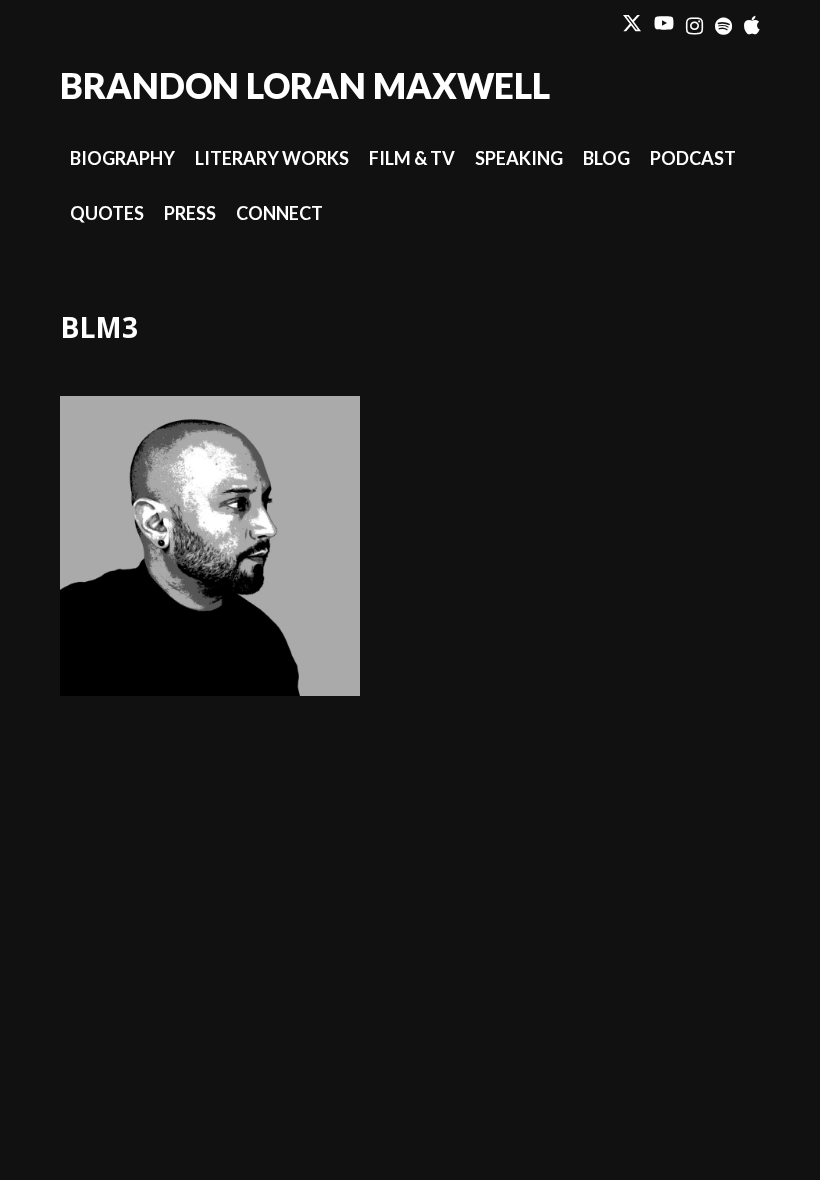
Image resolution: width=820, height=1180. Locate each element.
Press (190, 213)
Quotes (107, 213)
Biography (122, 158)
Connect (279, 213)
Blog (606, 158)
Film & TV (412, 158)
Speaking (519, 158)
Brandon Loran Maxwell (305, 85)
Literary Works (272, 158)
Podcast (693, 158)
